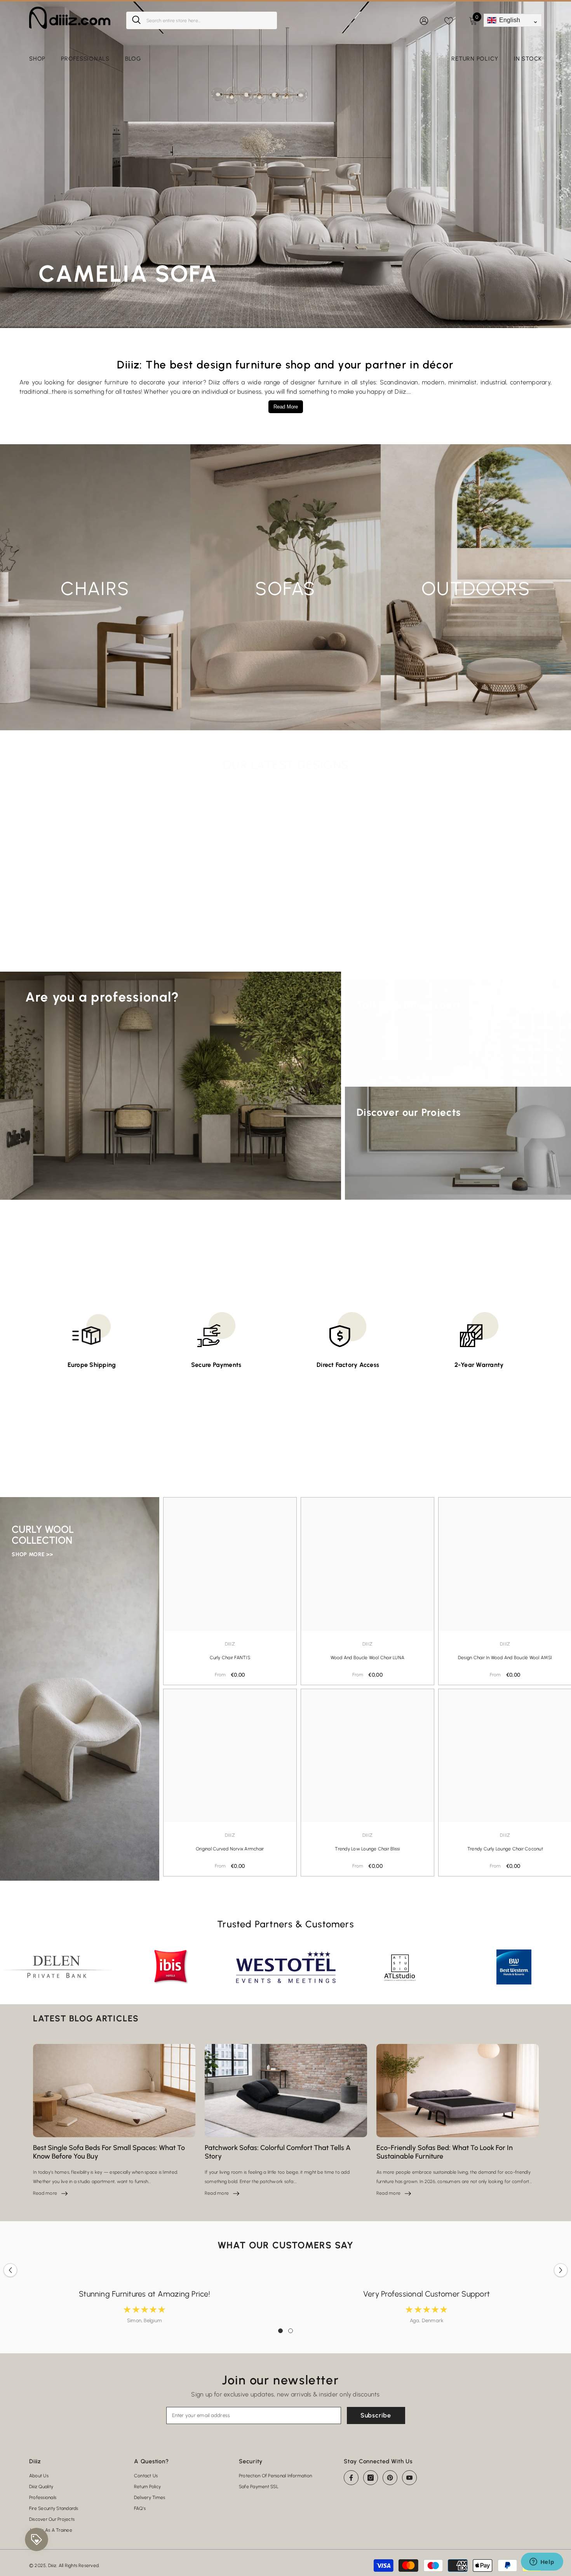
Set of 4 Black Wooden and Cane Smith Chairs (96, 948)
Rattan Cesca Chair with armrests (475, 948)
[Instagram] (371, 2478)
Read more (50, 2193)
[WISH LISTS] (449, 20)
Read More (286, 407)
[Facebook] (351, 2478)
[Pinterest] (390, 2478)
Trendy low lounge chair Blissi (367, 1849)
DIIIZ (222, 934)
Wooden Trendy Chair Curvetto (222, 948)
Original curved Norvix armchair (230, 1849)
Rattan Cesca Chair (349, 948)
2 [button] (291, 2331)
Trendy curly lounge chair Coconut (505, 1849)
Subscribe (376, 2415)
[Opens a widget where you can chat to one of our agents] (542, 2562)
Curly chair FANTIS (230, 1657)
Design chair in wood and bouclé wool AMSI (505, 1657)
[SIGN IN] (424, 20)
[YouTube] (409, 2478)
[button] (40, 854)
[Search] (202, 20)
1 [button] (280, 2331)
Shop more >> (32, 1554)
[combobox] (209, 20)
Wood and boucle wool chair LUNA (367, 1657)
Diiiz (96, 934)
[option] (96, 881)
